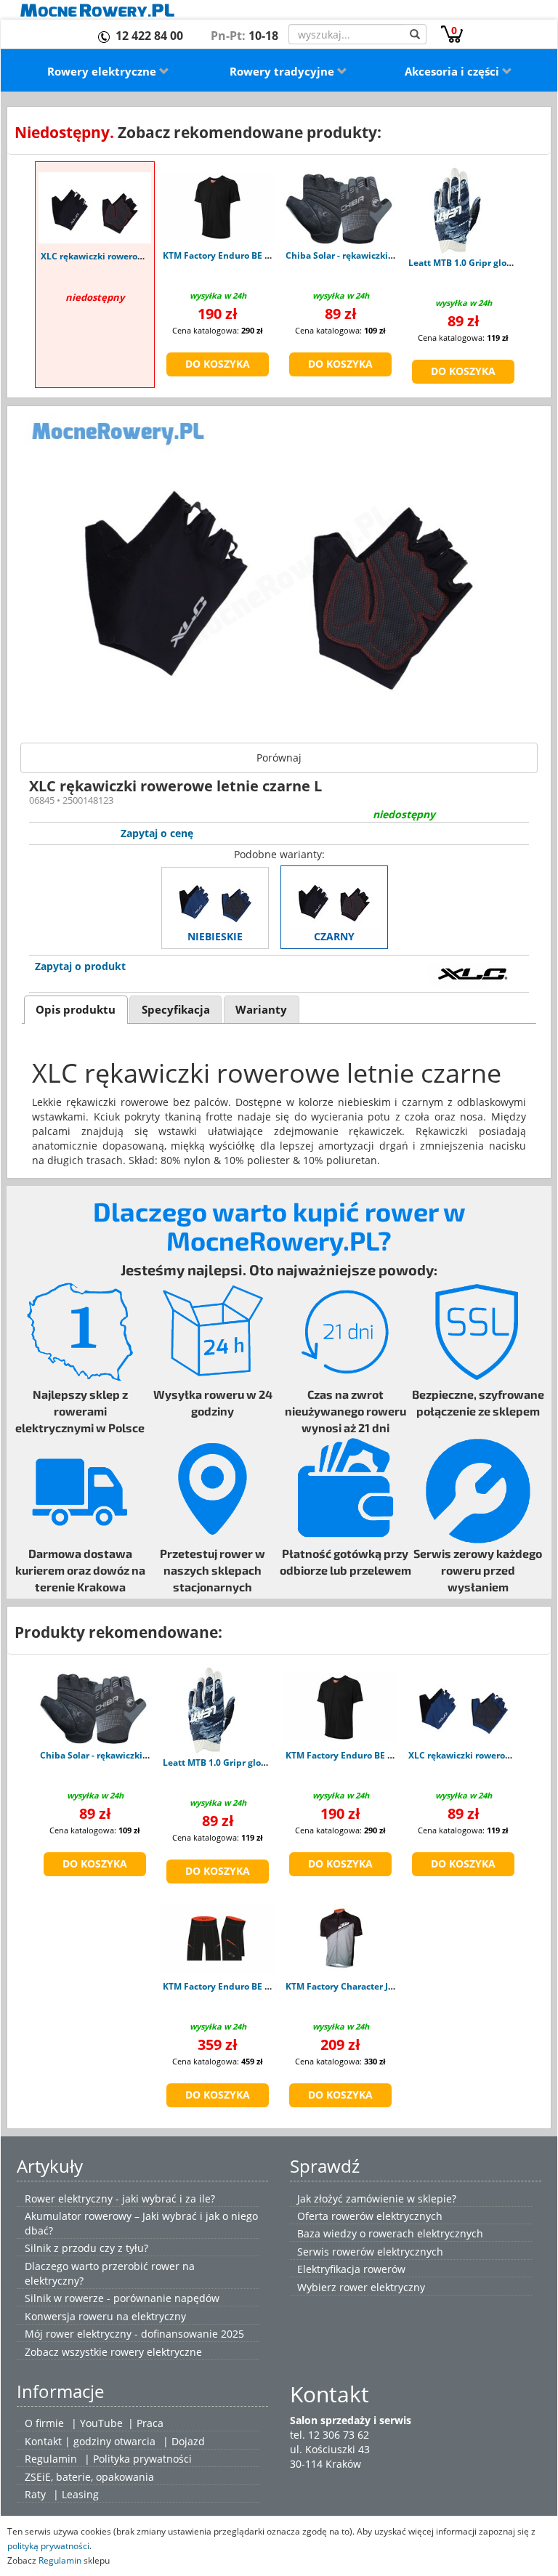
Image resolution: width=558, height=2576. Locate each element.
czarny (334, 936)
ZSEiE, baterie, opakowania (89, 2477)
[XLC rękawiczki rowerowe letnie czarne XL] (95, 208)
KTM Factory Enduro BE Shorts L (231, 1986)
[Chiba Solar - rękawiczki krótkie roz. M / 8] (340, 207)
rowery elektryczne (156, 2352)
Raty (35, 2494)
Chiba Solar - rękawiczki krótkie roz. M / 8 (373, 255)
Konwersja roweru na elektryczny (105, 2316)
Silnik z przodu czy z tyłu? (86, 2248)
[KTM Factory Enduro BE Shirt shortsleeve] (218, 207)
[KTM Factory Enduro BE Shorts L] (218, 1938)
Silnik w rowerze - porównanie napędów (122, 2298)
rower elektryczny (382, 2287)
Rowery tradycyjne (283, 71)
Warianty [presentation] (261, 1010)
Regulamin (51, 2459)
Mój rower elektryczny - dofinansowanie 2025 (134, 2334)
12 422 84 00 (149, 36)
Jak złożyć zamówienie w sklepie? (377, 2199)
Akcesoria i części (453, 71)
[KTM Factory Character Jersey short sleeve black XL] (340, 1938)
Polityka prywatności (142, 2459)
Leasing (80, 2494)
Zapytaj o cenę (157, 833)
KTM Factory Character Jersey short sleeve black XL (395, 1986)
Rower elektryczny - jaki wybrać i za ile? (120, 2199)
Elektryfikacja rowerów (351, 2269)
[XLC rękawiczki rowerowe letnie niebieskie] (463, 1707)
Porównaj (279, 758)
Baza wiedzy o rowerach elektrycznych (390, 2233)
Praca (150, 2423)
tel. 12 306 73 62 (329, 2435)
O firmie (44, 2423)
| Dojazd (184, 2441)
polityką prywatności (48, 2545)
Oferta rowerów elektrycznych (370, 2216)
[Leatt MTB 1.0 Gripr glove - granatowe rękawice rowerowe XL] (453, 211)
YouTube (101, 2423)
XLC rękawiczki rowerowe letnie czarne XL (131, 256)
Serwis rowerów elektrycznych (370, 2252)
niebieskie (215, 936)
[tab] (76, 1010)
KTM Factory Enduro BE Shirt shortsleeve (250, 255)
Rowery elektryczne (103, 71)
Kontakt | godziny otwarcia (90, 2441)
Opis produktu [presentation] (76, 1010)
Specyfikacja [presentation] (176, 1010)
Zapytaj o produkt (80, 966)
